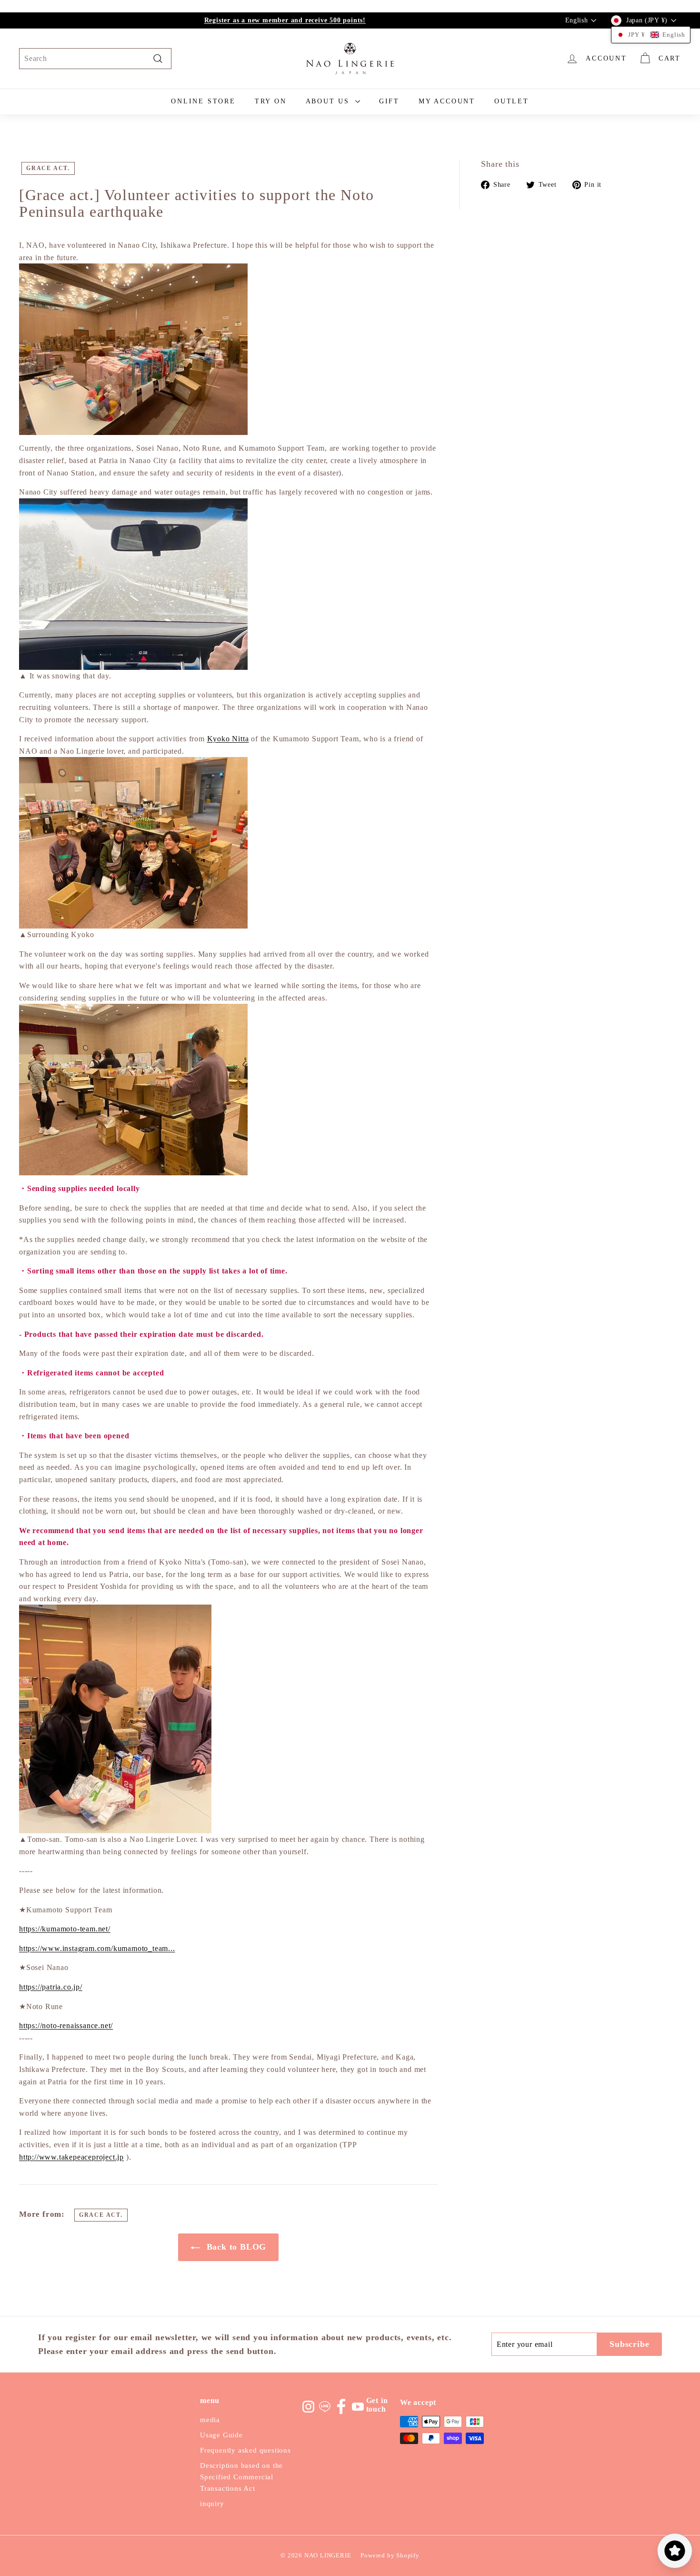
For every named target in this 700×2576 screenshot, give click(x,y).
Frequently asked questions (245, 2450)
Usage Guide (221, 2435)
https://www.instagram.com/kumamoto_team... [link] (97, 1948)
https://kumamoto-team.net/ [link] (65, 1929)
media (210, 2420)
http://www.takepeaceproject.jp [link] (71, 2157)
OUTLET (512, 101)
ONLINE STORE (203, 101)
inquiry (212, 2504)
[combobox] (95, 59)
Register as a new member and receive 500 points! (285, 20)
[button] (651, 35)
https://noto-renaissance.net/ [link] (66, 2025)
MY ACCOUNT (447, 101)
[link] (228, 739)
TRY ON (271, 101)
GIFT (389, 101)
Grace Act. (48, 168)
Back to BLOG (235, 2247)
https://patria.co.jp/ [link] (51, 1987)
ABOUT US (329, 101)
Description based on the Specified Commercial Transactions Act (241, 2477)
